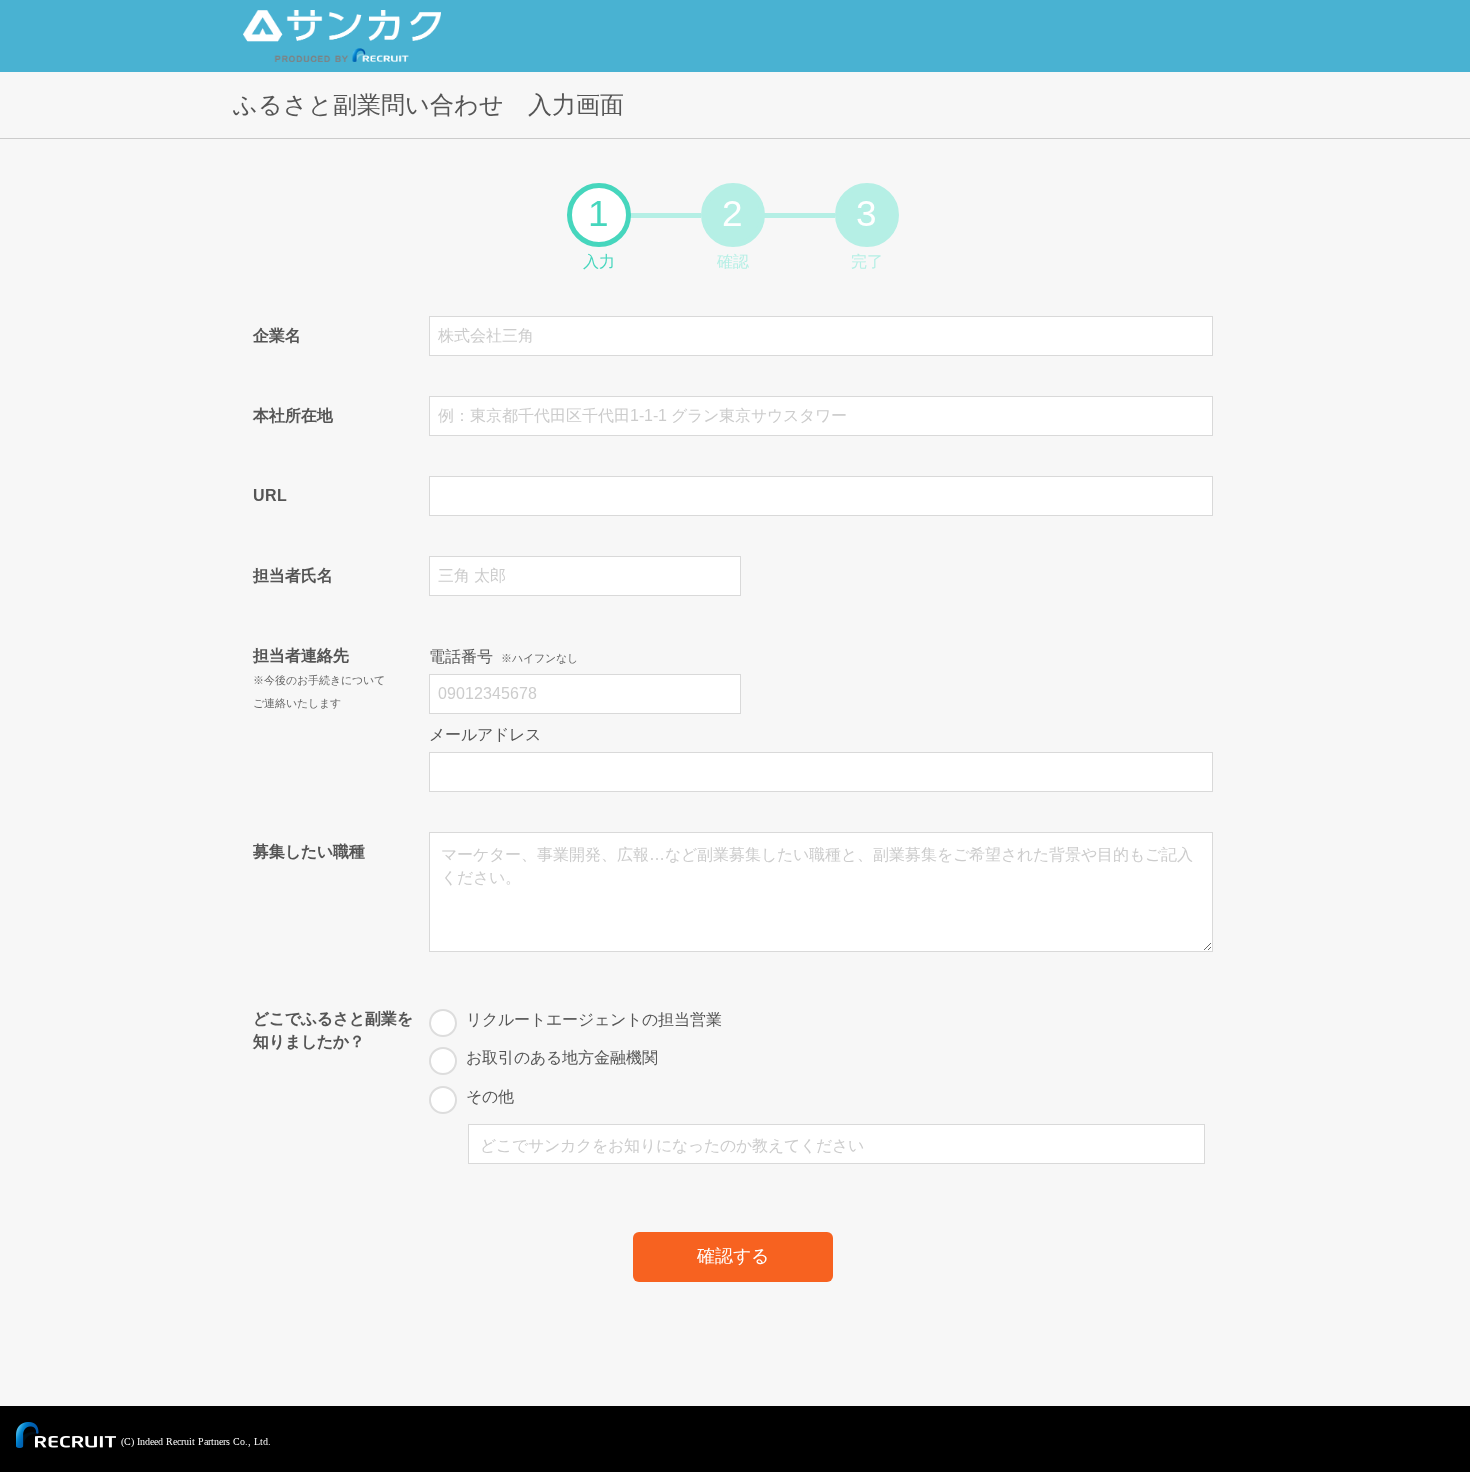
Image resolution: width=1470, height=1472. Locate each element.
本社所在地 (293, 415)
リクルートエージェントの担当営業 (594, 1019)
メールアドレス (485, 734)
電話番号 (503, 656)
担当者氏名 (293, 575)
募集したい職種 (309, 851)
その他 (490, 1096)
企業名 (277, 335)
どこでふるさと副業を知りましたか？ (333, 1030)
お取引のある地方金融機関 (562, 1057)
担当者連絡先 (319, 678)
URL (270, 495)
